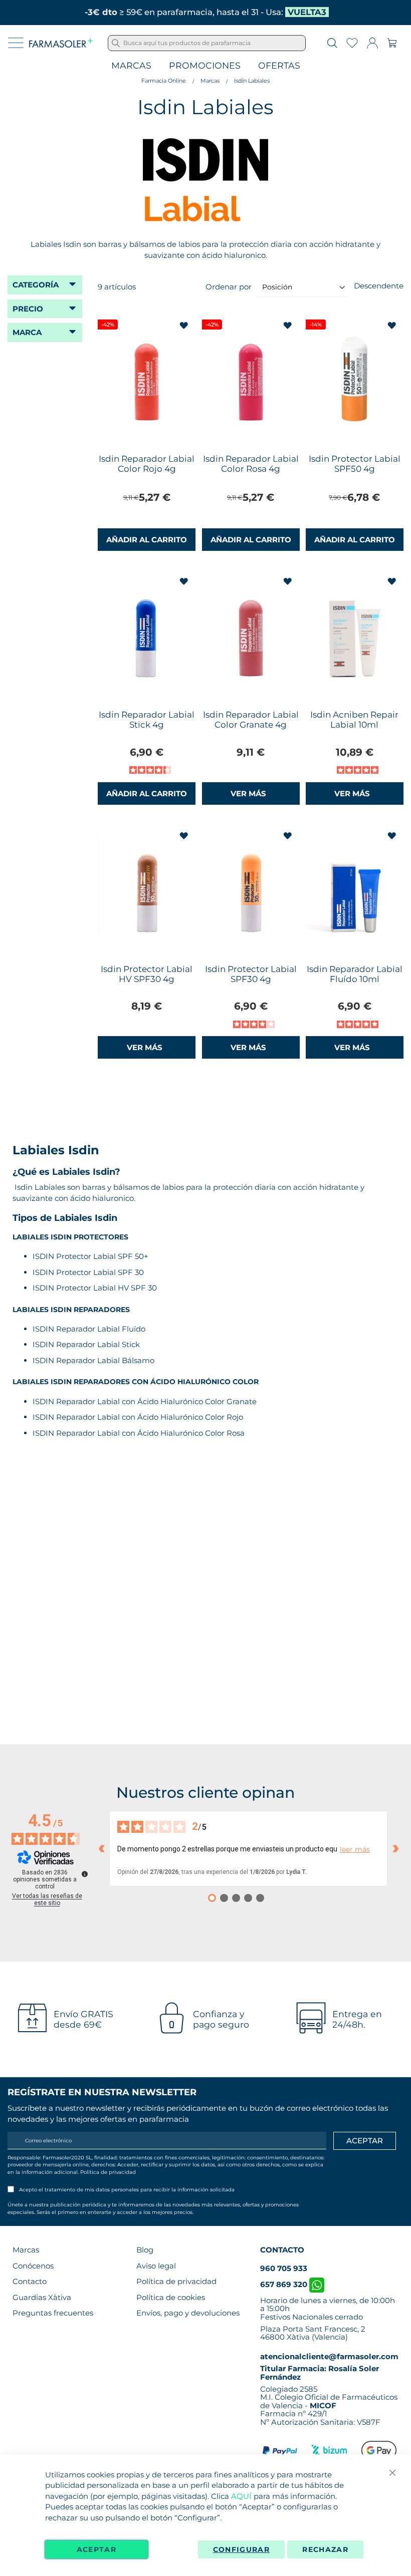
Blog (145, 2250)
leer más (355, 1850)
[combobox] (207, 43)
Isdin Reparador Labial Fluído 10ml (355, 974)
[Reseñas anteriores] (101, 1848)
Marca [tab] (27, 332)
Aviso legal (156, 2266)
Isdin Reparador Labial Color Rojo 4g (147, 464)
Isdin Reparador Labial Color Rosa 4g (251, 464)
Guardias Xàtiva (42, 2297)
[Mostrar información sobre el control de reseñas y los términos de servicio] (85, 1874)
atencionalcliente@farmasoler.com (329, 2356)
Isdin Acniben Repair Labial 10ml (354, 720)
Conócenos (33, 2266)
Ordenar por (229, 287)
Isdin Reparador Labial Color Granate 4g (251, 720)
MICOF (323, 2405)
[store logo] (61, 43)
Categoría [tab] (36, 285)
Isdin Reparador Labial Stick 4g (147, 720)
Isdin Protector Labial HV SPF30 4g (147, 974)
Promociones (205, 66)
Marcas (131, 66)
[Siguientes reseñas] (395, 1848)
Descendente (379, 286)
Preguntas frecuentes (53, 2313)
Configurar (242, 2549)
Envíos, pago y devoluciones (188, 2313)
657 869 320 (285, 2284)
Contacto (30, 2281)
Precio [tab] (28, 309)
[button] (185, 326)
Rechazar (325, 2549)
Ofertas (279, 66)
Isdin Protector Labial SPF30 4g (251, 974)
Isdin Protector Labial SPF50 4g (355, 464)
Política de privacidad (108, 2172)
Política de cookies (171, 2297)
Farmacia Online (164, 81)
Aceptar (96, 2549)
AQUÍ (241, 2496)
